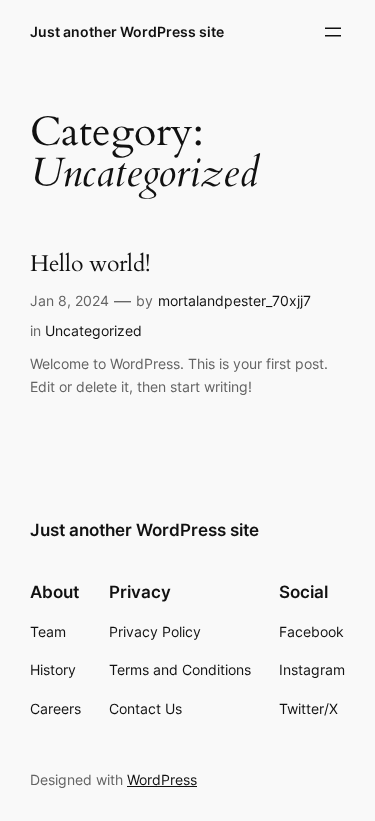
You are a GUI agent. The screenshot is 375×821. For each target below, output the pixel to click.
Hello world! (90, 264)
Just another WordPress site (127, 31)
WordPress (162, 779)
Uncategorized (93, 330)
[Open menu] (333, 32)
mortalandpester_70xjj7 (234, 300)
